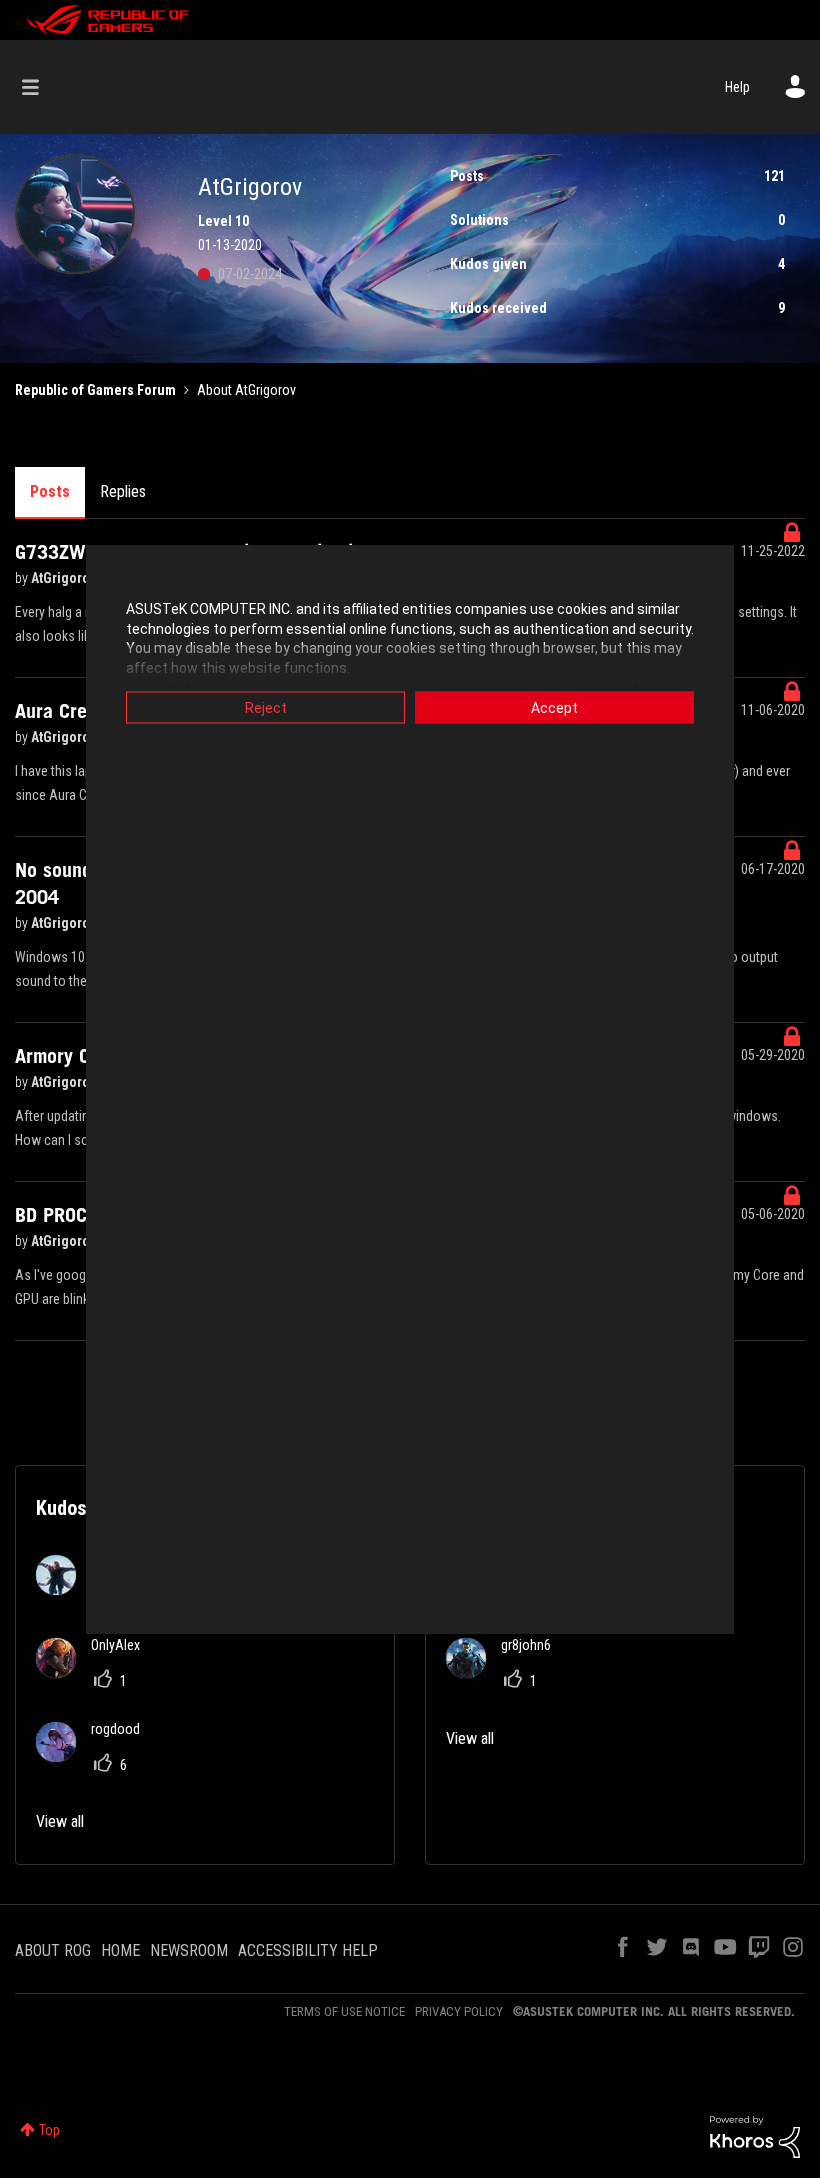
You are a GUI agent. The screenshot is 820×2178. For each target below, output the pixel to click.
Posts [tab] (50, 491)
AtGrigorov (65, 578)
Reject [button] (266, 708)
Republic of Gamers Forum (95, 390)
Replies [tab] (123, 491)
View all (60, 1821)
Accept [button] (554, 708)
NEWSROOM (189, 1950)
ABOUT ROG (53, 1950)
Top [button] (49, 2130)
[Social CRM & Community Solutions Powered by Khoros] (755, 2136)
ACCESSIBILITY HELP (308, 1950)
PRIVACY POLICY (459, 2011)
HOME (120, 1950)
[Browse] (40, 87)
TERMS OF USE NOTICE (344, 2011)
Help (737, 87)
